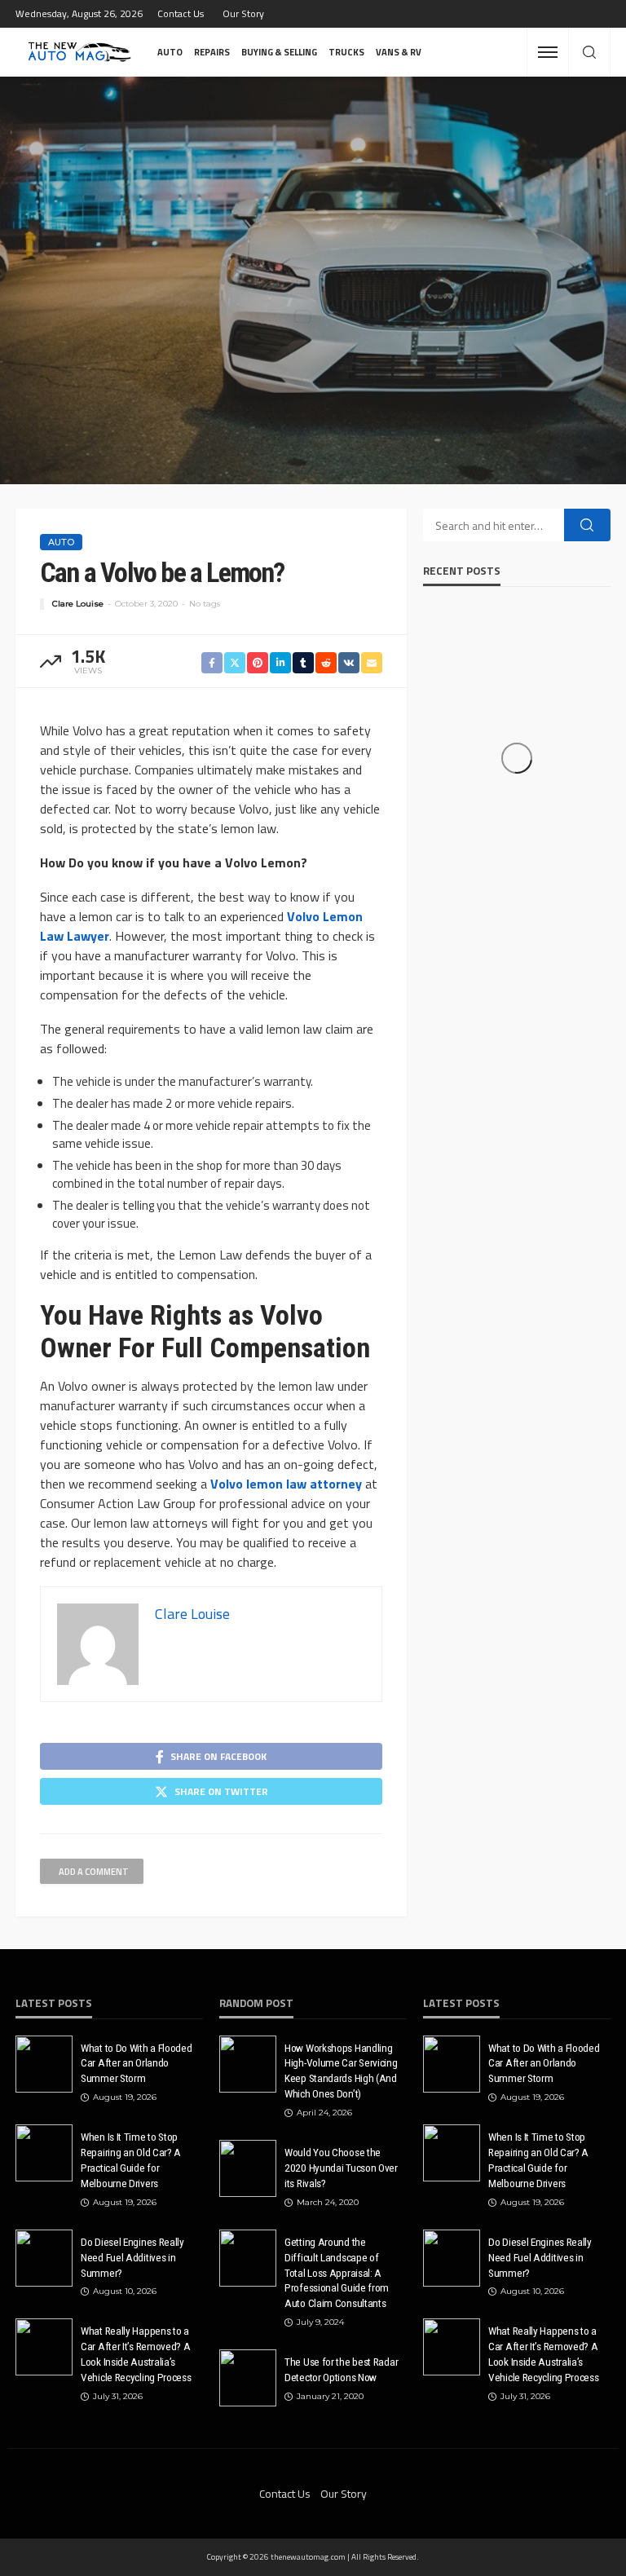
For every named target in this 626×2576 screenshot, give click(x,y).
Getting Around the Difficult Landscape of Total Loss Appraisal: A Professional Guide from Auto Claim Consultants (337, 2273)
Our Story (243, 13)
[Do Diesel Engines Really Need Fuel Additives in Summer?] (44, 2258)
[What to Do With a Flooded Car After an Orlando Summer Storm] (44, 2064)
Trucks (346, 52)
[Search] (589, 53)
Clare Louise (78, 604)
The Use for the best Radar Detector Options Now (341, 2369)
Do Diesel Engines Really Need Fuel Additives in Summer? (132, 2257)
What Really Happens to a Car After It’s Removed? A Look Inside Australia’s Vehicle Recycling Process (136, 2354)
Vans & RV (399, 52)
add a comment (94, 1872)
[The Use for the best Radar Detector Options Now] (248, 2378)
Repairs (212, 52)
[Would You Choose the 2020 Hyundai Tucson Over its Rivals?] (248, 2168)
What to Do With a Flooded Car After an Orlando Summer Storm (137, 2063)
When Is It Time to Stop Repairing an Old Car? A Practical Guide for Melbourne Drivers (131, 2160)
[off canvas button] (548, 52)
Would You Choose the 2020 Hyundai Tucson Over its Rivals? (341, 2168)
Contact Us (181, 13)
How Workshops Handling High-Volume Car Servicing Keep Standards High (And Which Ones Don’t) (341, 2071)
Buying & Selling (279, 52)
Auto (170, 52)
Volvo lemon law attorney (286, 1484)
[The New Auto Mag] (79, 52)
